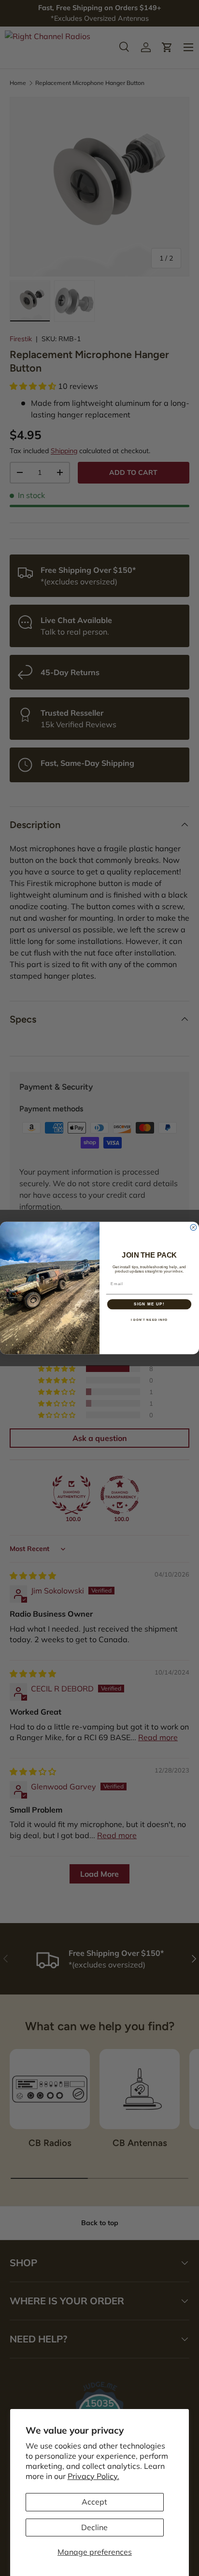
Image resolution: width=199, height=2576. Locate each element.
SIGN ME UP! (149, 1304)
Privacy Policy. (93, 2476)
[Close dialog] (193, 1227)
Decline (94, 2527)
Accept (94, 2502)
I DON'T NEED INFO (149, 1320)
